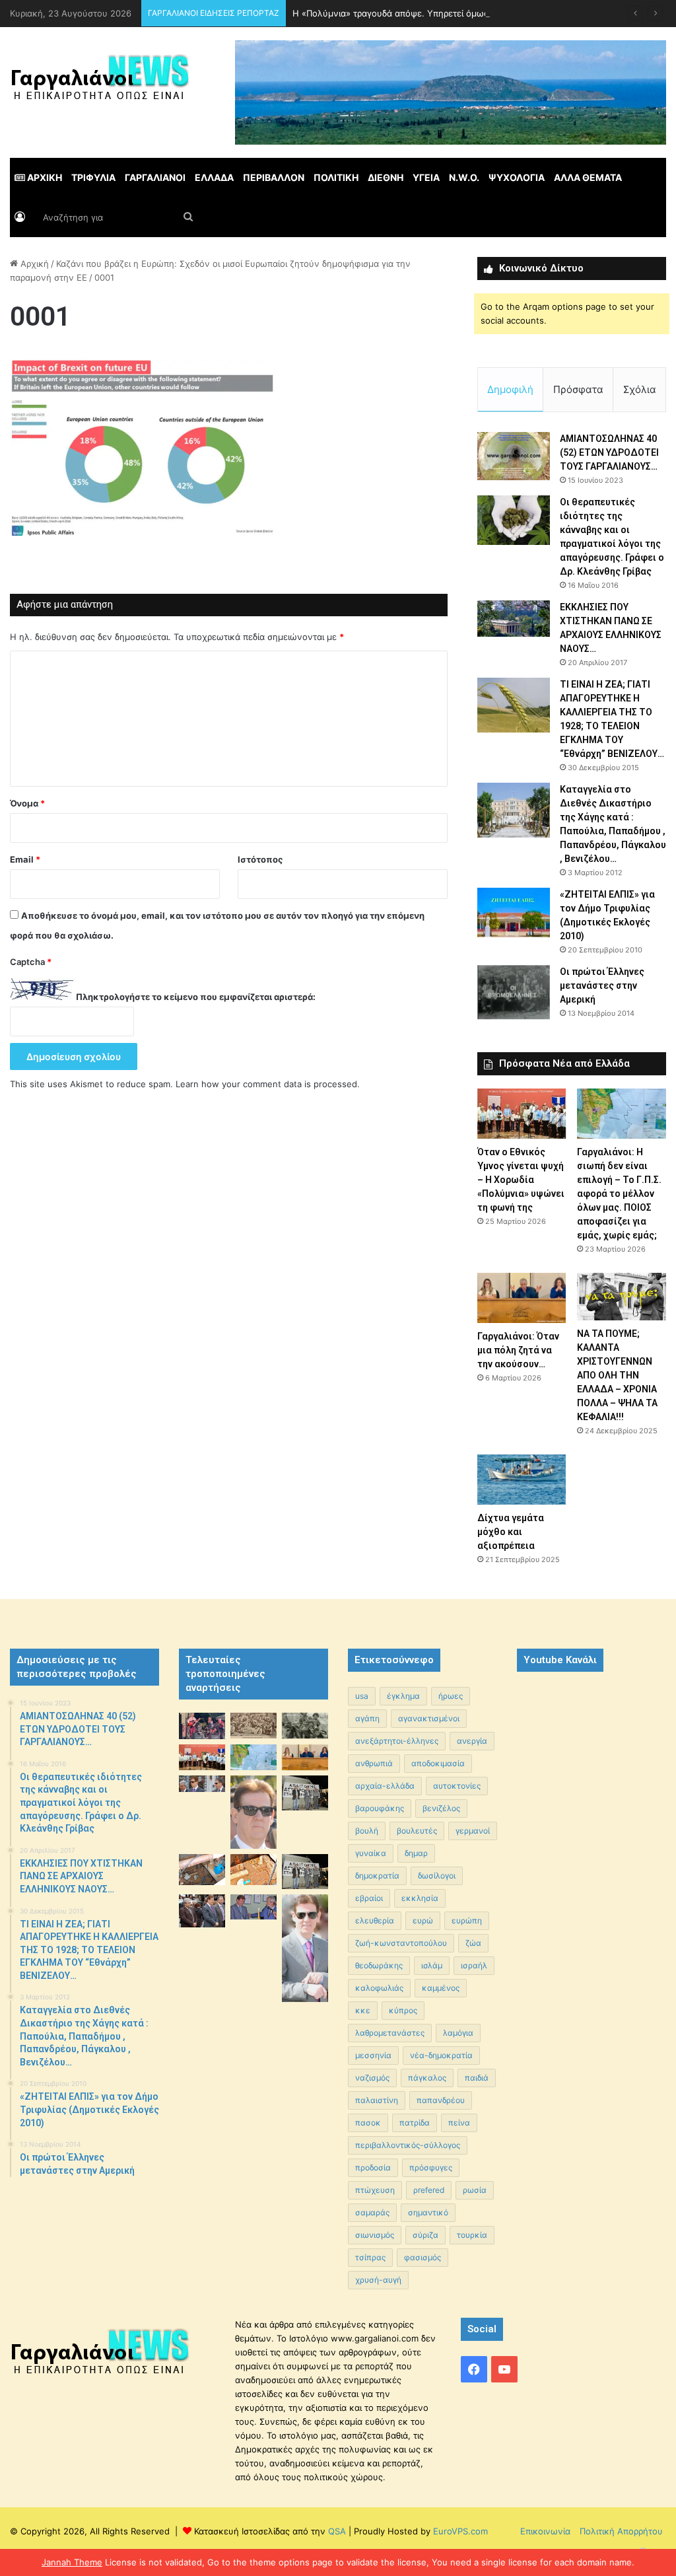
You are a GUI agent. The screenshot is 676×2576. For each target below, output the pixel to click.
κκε (363, 2010)
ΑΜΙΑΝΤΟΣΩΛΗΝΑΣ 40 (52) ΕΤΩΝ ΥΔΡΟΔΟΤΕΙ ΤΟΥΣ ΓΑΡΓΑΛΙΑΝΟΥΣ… (609, 452)
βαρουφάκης (380, 1808)
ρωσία (475, 2190)
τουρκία (472, 2235)
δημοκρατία (377, 1876)
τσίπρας (370, 2257)
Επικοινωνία (545, 2531)
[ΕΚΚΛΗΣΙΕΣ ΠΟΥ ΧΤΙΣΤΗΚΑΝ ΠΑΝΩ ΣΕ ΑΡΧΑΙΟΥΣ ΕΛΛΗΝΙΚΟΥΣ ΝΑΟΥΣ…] (514, 619)
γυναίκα (371, 1853)
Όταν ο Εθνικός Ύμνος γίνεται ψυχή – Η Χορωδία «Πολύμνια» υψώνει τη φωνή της (521, 1180)
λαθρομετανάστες (390, 2033)
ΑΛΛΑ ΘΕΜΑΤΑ (588, 177)
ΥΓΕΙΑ (426, 177)
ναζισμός (372, 2078)
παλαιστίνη (377, 2100)
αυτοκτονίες (457, 1786)
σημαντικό (428, 2212)
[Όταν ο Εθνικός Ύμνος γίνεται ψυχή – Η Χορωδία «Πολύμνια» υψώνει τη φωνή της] (522, 1114)
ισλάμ (432, 1965)
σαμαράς (372, 2212)
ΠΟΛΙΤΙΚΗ (336, 177)
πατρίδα (415, 2123)
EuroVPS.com (460, 2531)
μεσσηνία (373, 2055)
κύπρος (403, 2010)
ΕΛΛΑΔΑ (214, 177)
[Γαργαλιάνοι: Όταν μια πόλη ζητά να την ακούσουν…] (522, 1298)
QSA (336, 2531)
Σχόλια (640, 389)
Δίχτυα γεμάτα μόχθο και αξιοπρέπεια (511, 1532)
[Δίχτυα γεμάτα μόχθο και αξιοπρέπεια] (522, 1480)
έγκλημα (403, 1696)
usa (362, 1696)
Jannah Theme (72, 2562)
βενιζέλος (441, 1808)
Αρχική (33, 264)
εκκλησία (420, 1898)
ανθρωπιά (374, 1763)
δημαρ (416, 1853)
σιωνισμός (375, 2235)
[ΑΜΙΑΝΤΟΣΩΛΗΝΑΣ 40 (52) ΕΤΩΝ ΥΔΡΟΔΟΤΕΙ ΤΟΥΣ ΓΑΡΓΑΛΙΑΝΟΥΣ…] (514, 456)
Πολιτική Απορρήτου (621, 2531)
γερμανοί (473, 1831)
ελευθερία (375, 1920)
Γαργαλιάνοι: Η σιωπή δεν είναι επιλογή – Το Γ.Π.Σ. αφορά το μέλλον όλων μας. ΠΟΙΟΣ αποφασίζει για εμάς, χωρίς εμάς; (619, 1194)
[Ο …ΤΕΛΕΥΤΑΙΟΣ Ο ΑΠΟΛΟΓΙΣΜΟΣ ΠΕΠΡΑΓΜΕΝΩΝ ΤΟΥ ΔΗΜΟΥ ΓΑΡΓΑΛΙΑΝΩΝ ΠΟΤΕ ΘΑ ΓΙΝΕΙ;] (305, 1948)
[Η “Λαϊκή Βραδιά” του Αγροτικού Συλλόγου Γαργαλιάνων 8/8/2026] (202, 1726)
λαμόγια (458, 2033)
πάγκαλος (427, 2078)
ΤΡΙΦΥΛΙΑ (93, 177)
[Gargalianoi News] (100, 83)
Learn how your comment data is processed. (268, 1084)
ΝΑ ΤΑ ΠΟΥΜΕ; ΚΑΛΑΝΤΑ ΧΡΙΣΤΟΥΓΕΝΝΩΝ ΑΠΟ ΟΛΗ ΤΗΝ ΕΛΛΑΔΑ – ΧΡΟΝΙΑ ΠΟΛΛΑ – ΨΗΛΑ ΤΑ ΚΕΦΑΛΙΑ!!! (617, 1375)
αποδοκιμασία (438, 1763)
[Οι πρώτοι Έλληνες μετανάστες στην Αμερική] (514, 992)
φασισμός (422, 2257)
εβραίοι (369, 1898)
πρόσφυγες (431, 2167)
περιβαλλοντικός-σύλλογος (408, 2145)
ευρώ (423, 1920)
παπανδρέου (441, 2100)
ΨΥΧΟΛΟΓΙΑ (517, 177)
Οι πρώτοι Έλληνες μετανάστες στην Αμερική (602, 985)
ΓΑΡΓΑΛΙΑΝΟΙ (155, 177)
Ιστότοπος (260, 859)
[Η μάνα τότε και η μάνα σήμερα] (305, 1726)
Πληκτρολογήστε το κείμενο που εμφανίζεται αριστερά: (196, 997)
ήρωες (451, 1696)
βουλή (367, 1831)
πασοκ (368, 2123)
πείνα (459, 2123)
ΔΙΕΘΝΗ (386, 177)
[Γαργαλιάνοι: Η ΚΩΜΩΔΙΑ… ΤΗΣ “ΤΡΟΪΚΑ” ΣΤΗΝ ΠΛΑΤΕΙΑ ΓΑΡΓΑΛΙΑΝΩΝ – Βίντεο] (305, 1793)
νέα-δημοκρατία (441, 2055)
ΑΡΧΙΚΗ (44, 177)
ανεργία (472, 1741)
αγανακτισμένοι (429, 1718)
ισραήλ (474, 1965)
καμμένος (441, 1988)
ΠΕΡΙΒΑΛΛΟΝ (274, 177)
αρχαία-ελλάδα (385, 1786)
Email (25, 859)
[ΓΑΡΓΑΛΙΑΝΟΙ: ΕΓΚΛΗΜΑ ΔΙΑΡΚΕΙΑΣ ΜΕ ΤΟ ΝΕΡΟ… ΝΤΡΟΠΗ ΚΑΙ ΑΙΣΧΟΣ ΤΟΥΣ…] (202, 1784)
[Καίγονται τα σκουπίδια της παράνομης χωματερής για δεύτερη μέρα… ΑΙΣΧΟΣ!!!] (202, 1911)
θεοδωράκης (379, 1965)
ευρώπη (467, 1920)
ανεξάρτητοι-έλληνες (397, 1741)
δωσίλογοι (437, 1876)
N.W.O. (464, 177)
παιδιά (477, 2078)
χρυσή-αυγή (378, 2280)
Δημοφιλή (510, 389)
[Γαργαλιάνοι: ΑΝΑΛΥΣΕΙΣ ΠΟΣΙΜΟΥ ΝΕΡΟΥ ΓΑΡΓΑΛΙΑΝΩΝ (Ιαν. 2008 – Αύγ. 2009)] (253, 1870)
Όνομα (27, 803)
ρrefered (429, 2190)
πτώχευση (375, 2190)
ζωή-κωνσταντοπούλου (401, 1943)
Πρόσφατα (578, 389)
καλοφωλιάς (379, 1988)
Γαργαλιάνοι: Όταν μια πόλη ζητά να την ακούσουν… (518, 1350)
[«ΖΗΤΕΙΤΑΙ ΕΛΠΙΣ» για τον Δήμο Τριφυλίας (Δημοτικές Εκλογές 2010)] (514, 912)
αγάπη (367, 1718)
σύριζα (425, 2235)
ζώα (473, 1943)
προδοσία (373, 2167)
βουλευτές (417, 1831)
